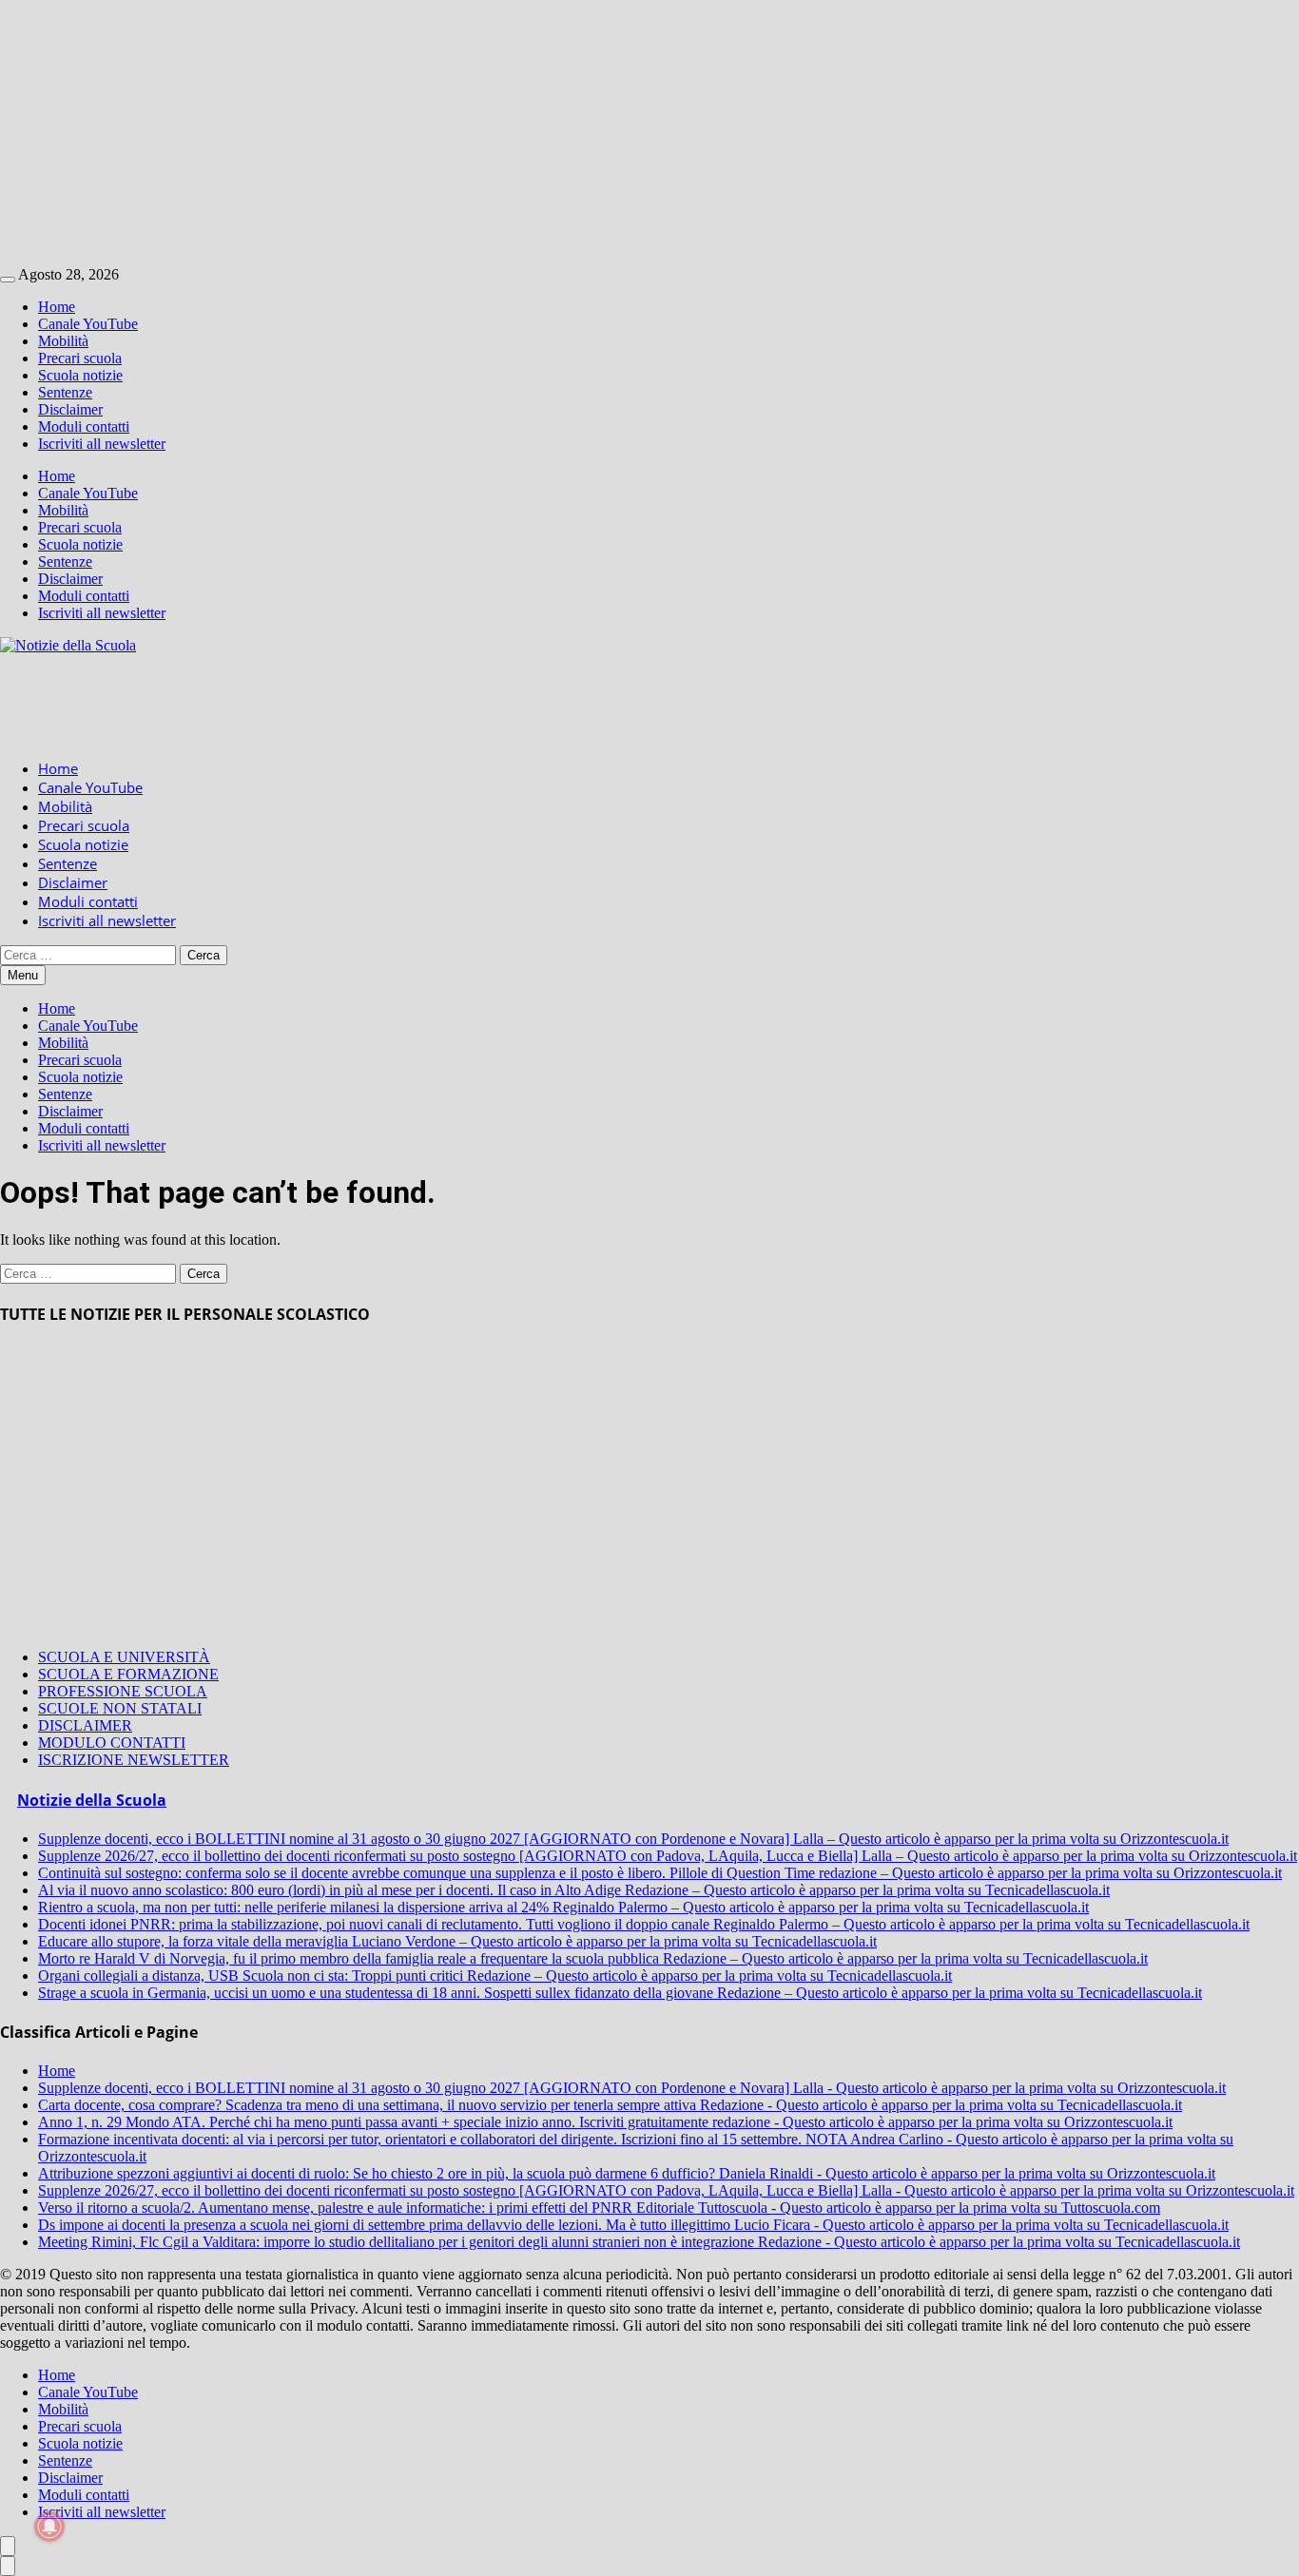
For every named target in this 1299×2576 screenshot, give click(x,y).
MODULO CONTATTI (112, 1743)
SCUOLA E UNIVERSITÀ (124, 1657)
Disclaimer (70, 409)
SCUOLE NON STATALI (120, 1708)
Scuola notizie (80, 375)
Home (57, 307)
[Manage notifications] (49, 2527)
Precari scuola (80, 358)
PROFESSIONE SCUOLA (123, 1691)
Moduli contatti (84, 426)
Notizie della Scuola (92, 1800)
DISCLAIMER (85, 1725)
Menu (23, 975)
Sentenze (65, 392)
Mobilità (63, 341)
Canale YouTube (88, 324)
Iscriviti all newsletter (102, 444)
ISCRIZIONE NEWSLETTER (134, 1760)
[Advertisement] (571, 133)
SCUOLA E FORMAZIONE (128, 1674)
